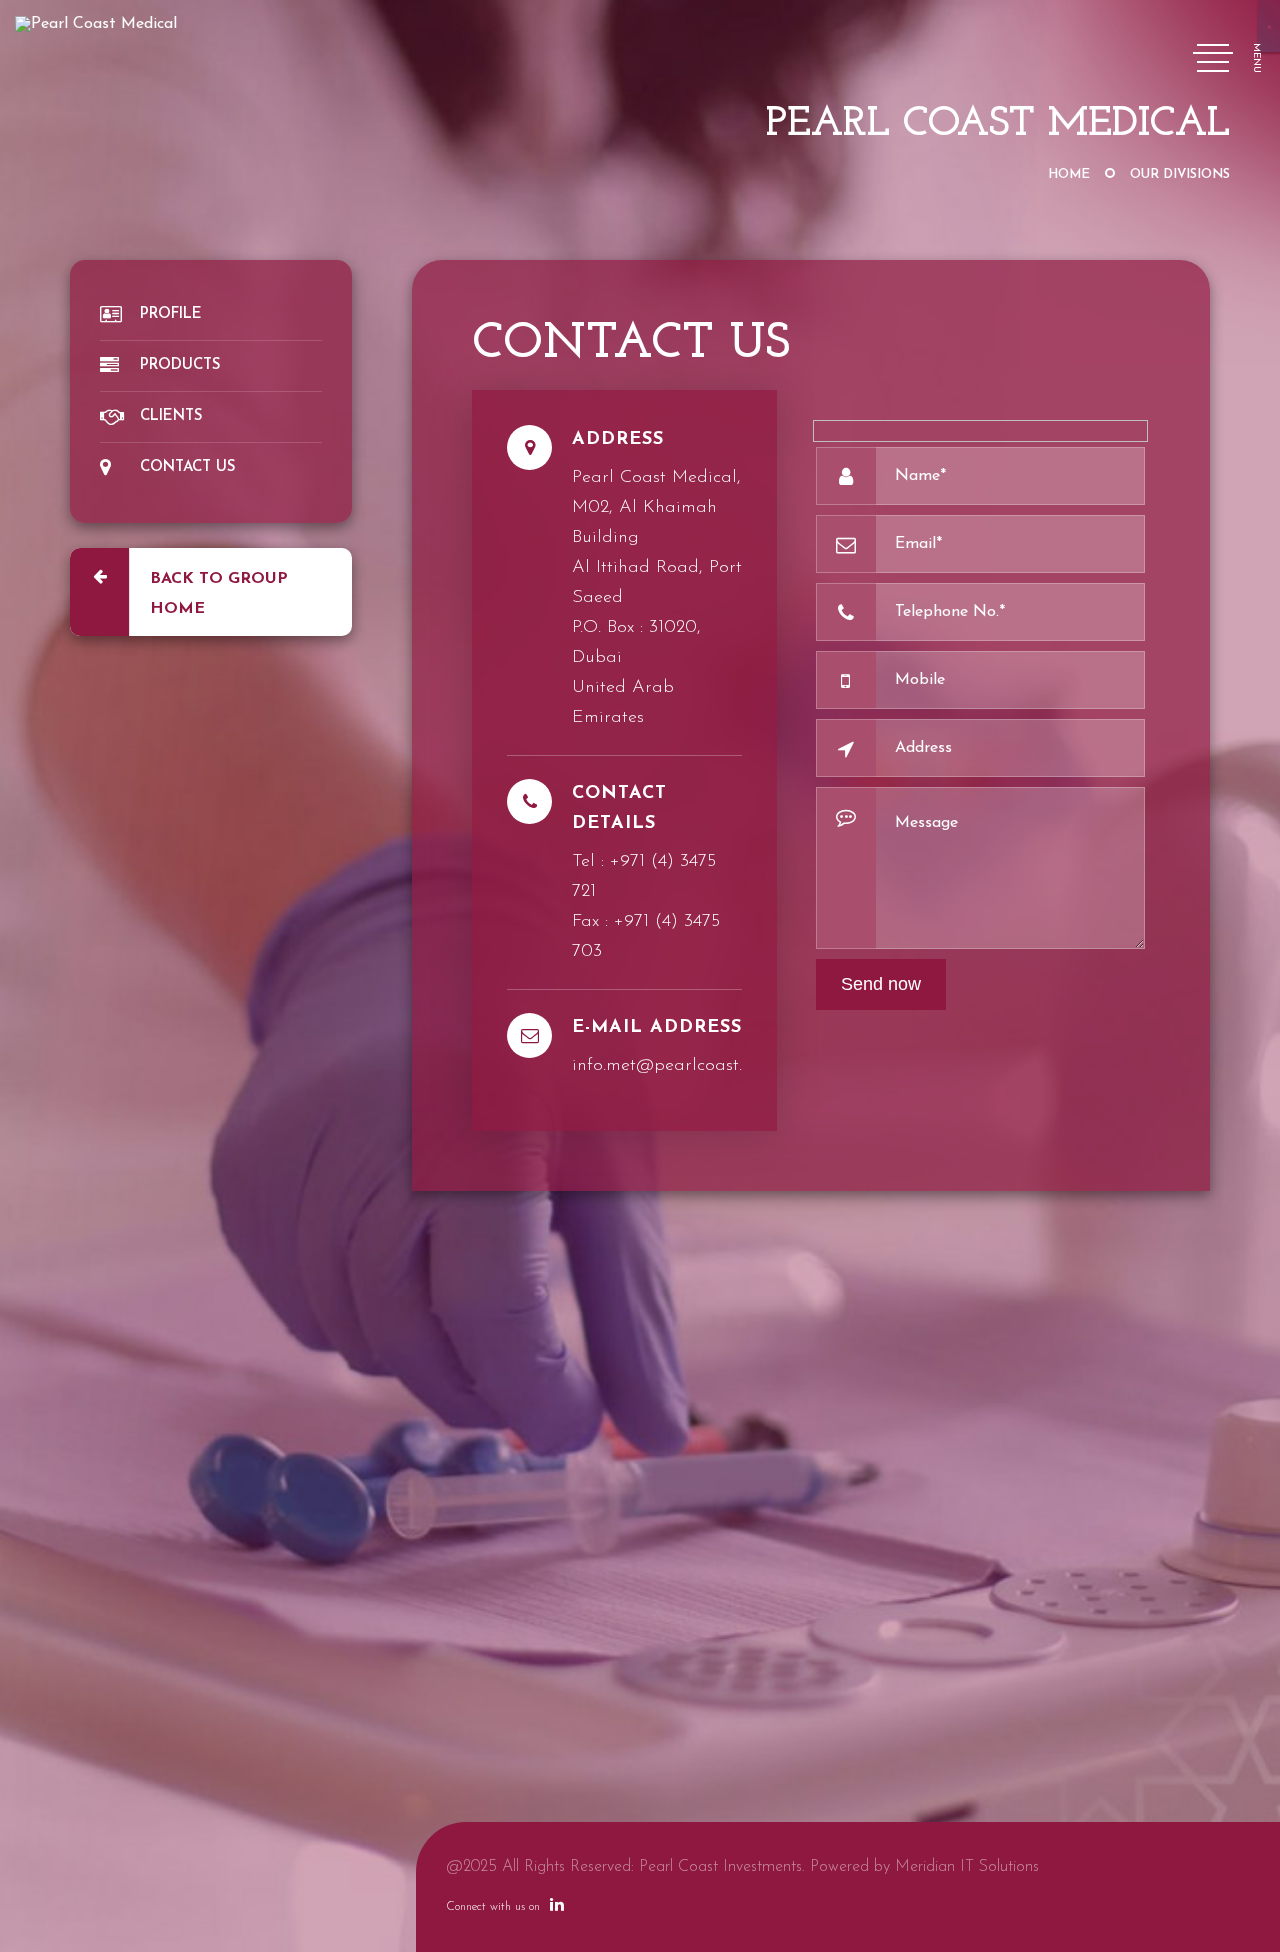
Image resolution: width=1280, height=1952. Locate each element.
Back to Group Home (219, 594)
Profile (171, 314)
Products (180, 365)
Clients (171, 416)
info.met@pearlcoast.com (673, 1066)
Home (1069, 174)
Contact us (188, 467)
